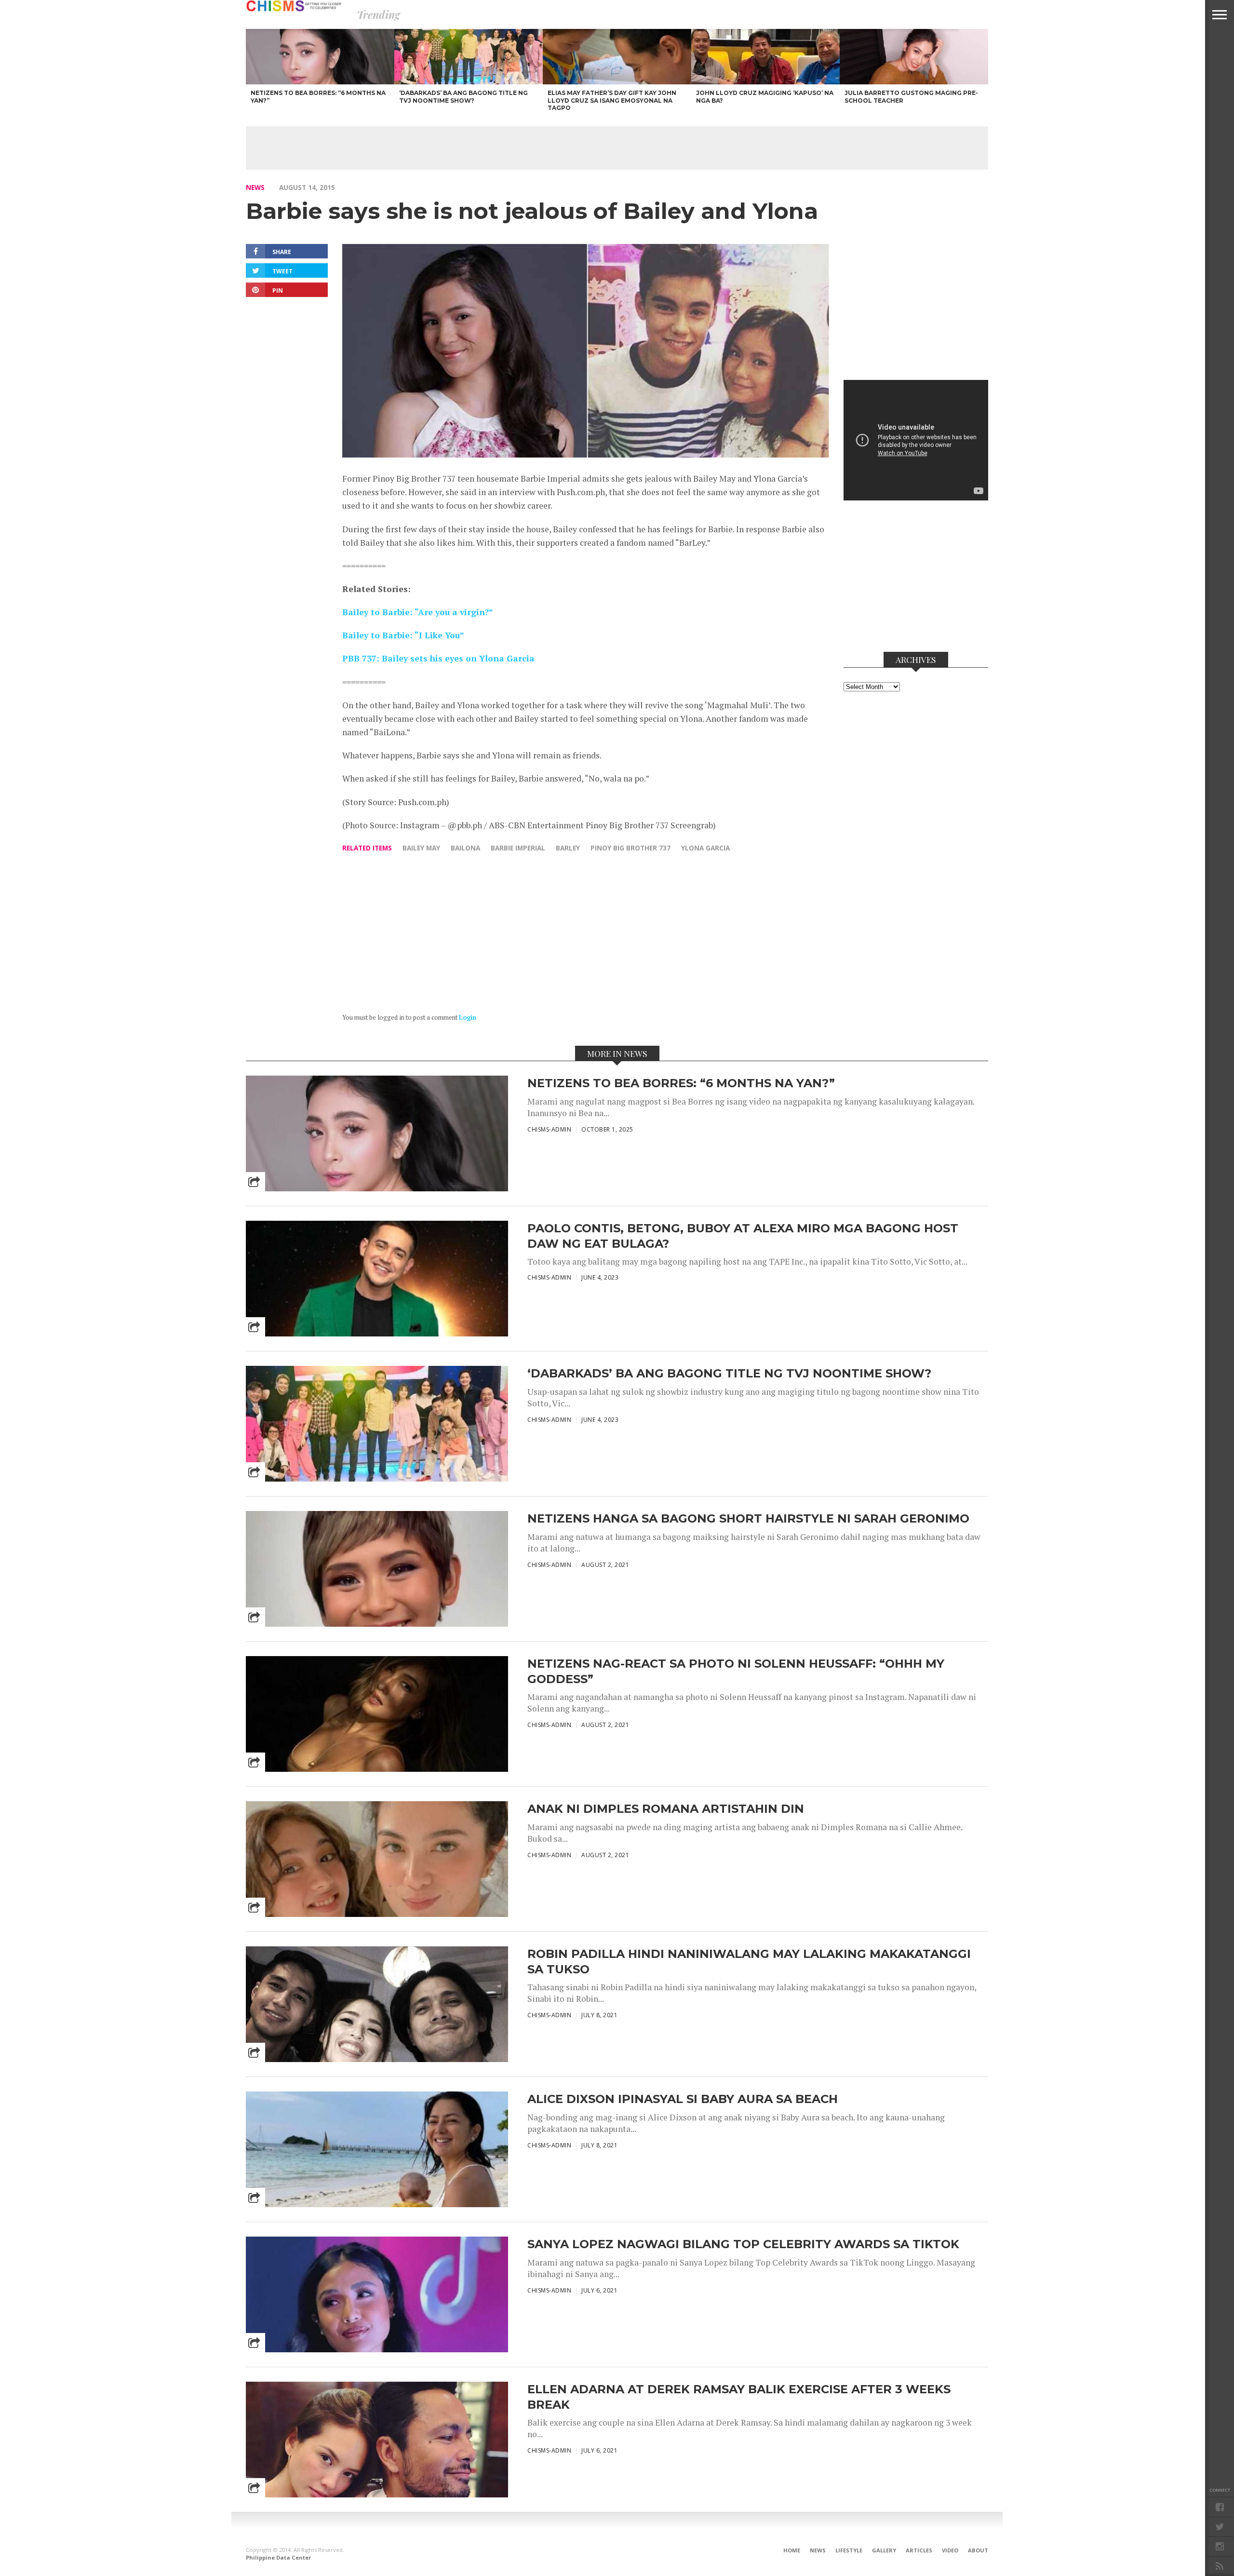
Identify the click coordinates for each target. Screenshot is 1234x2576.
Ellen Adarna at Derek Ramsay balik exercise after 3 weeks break (739, 2397)
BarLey (568, 848)
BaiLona (465, 848)
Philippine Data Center (278, 2557)
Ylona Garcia (705, 848)
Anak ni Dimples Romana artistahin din (666, 1809)
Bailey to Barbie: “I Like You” (403, 635)
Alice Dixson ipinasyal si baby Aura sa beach (683, 2099)
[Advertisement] (617, 148)
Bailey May (421, 848)
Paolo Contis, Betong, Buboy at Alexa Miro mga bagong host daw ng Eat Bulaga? (743, 1236)
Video (950, 2550)
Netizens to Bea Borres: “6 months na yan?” (681, 1083)
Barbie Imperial (518, 848)
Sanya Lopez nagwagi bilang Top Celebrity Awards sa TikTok (743, 2244)
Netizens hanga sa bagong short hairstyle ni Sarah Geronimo (748, 1518)
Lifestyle (849, 2550)
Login (468, 1018)
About (978, 2550)
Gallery (884, 2550)
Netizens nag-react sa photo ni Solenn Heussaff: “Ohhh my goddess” (736, 1671)
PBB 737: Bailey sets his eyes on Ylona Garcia (438, 658)
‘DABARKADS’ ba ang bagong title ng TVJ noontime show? (729, 1373)
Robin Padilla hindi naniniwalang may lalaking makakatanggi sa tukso (749, 1961)
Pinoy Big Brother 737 (630, 848)
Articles (919, 2550)
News (255, 187)
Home (792, 2550)
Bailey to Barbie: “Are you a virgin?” (418, 612)
